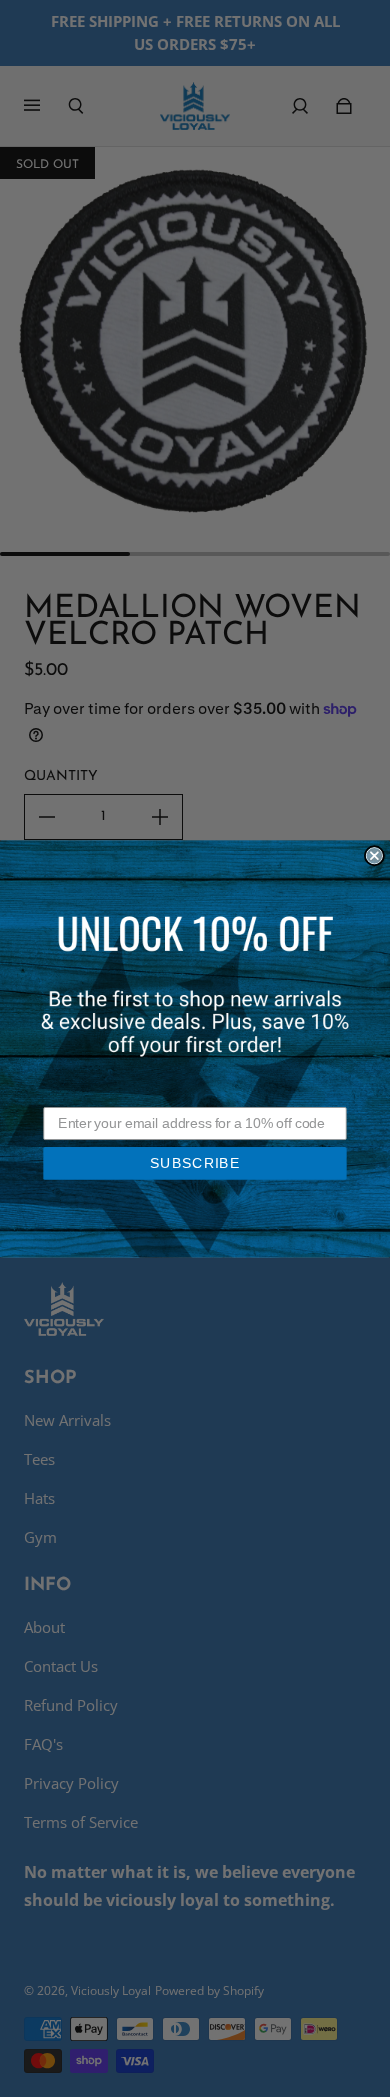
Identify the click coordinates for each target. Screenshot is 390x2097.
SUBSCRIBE (195, 1162)
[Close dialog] (374, 855)
